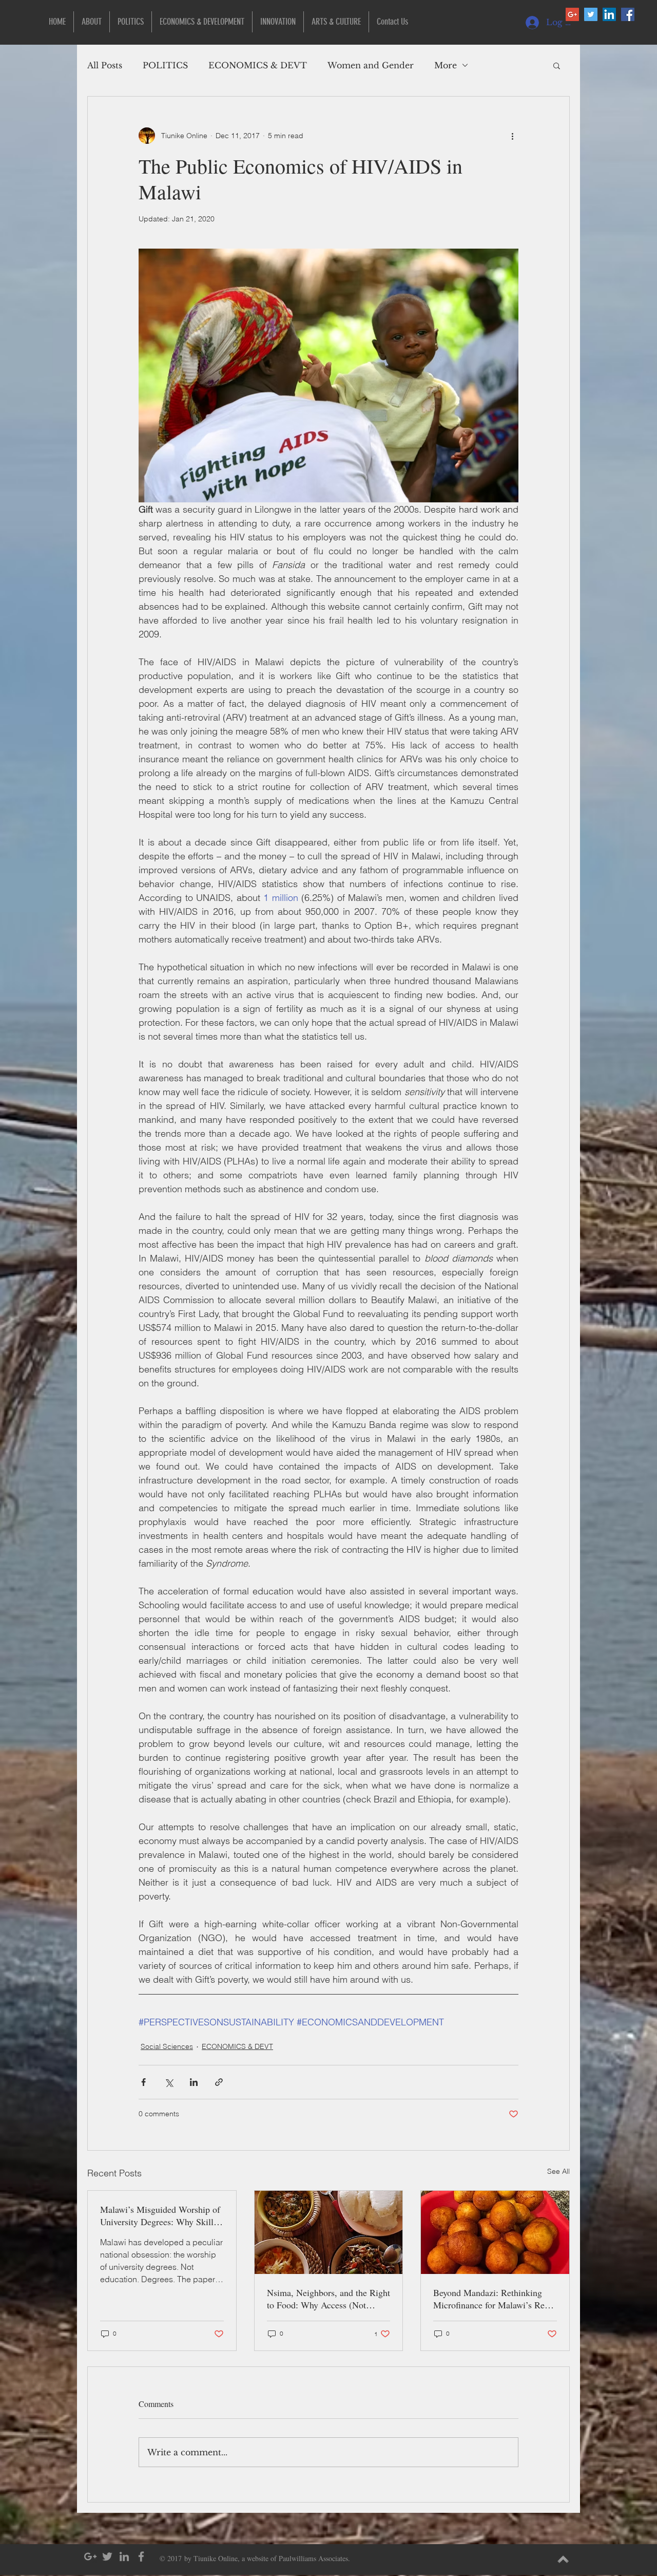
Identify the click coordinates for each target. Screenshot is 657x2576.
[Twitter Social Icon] (591, 14)
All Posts (105, 65)
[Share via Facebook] (143, 2082)
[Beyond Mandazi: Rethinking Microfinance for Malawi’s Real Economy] (495, 2232)
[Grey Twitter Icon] (107, 2556)
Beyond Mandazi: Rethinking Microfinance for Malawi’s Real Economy (492, 2299)
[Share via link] (219, 2082)
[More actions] (512, 136)
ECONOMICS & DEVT (258, 65)
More (446, 65)
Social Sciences (167, 2046)
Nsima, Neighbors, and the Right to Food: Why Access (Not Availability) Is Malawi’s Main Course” (328, 2299)
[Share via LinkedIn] (194, 2082)
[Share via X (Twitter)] (169, 2082)
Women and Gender (371, 65)
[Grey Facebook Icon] (141, 2556)
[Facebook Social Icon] (628, 14)
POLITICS (165, 65)
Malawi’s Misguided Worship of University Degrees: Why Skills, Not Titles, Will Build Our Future (160, 2215)
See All (558, 2171)
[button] (557, 65)
